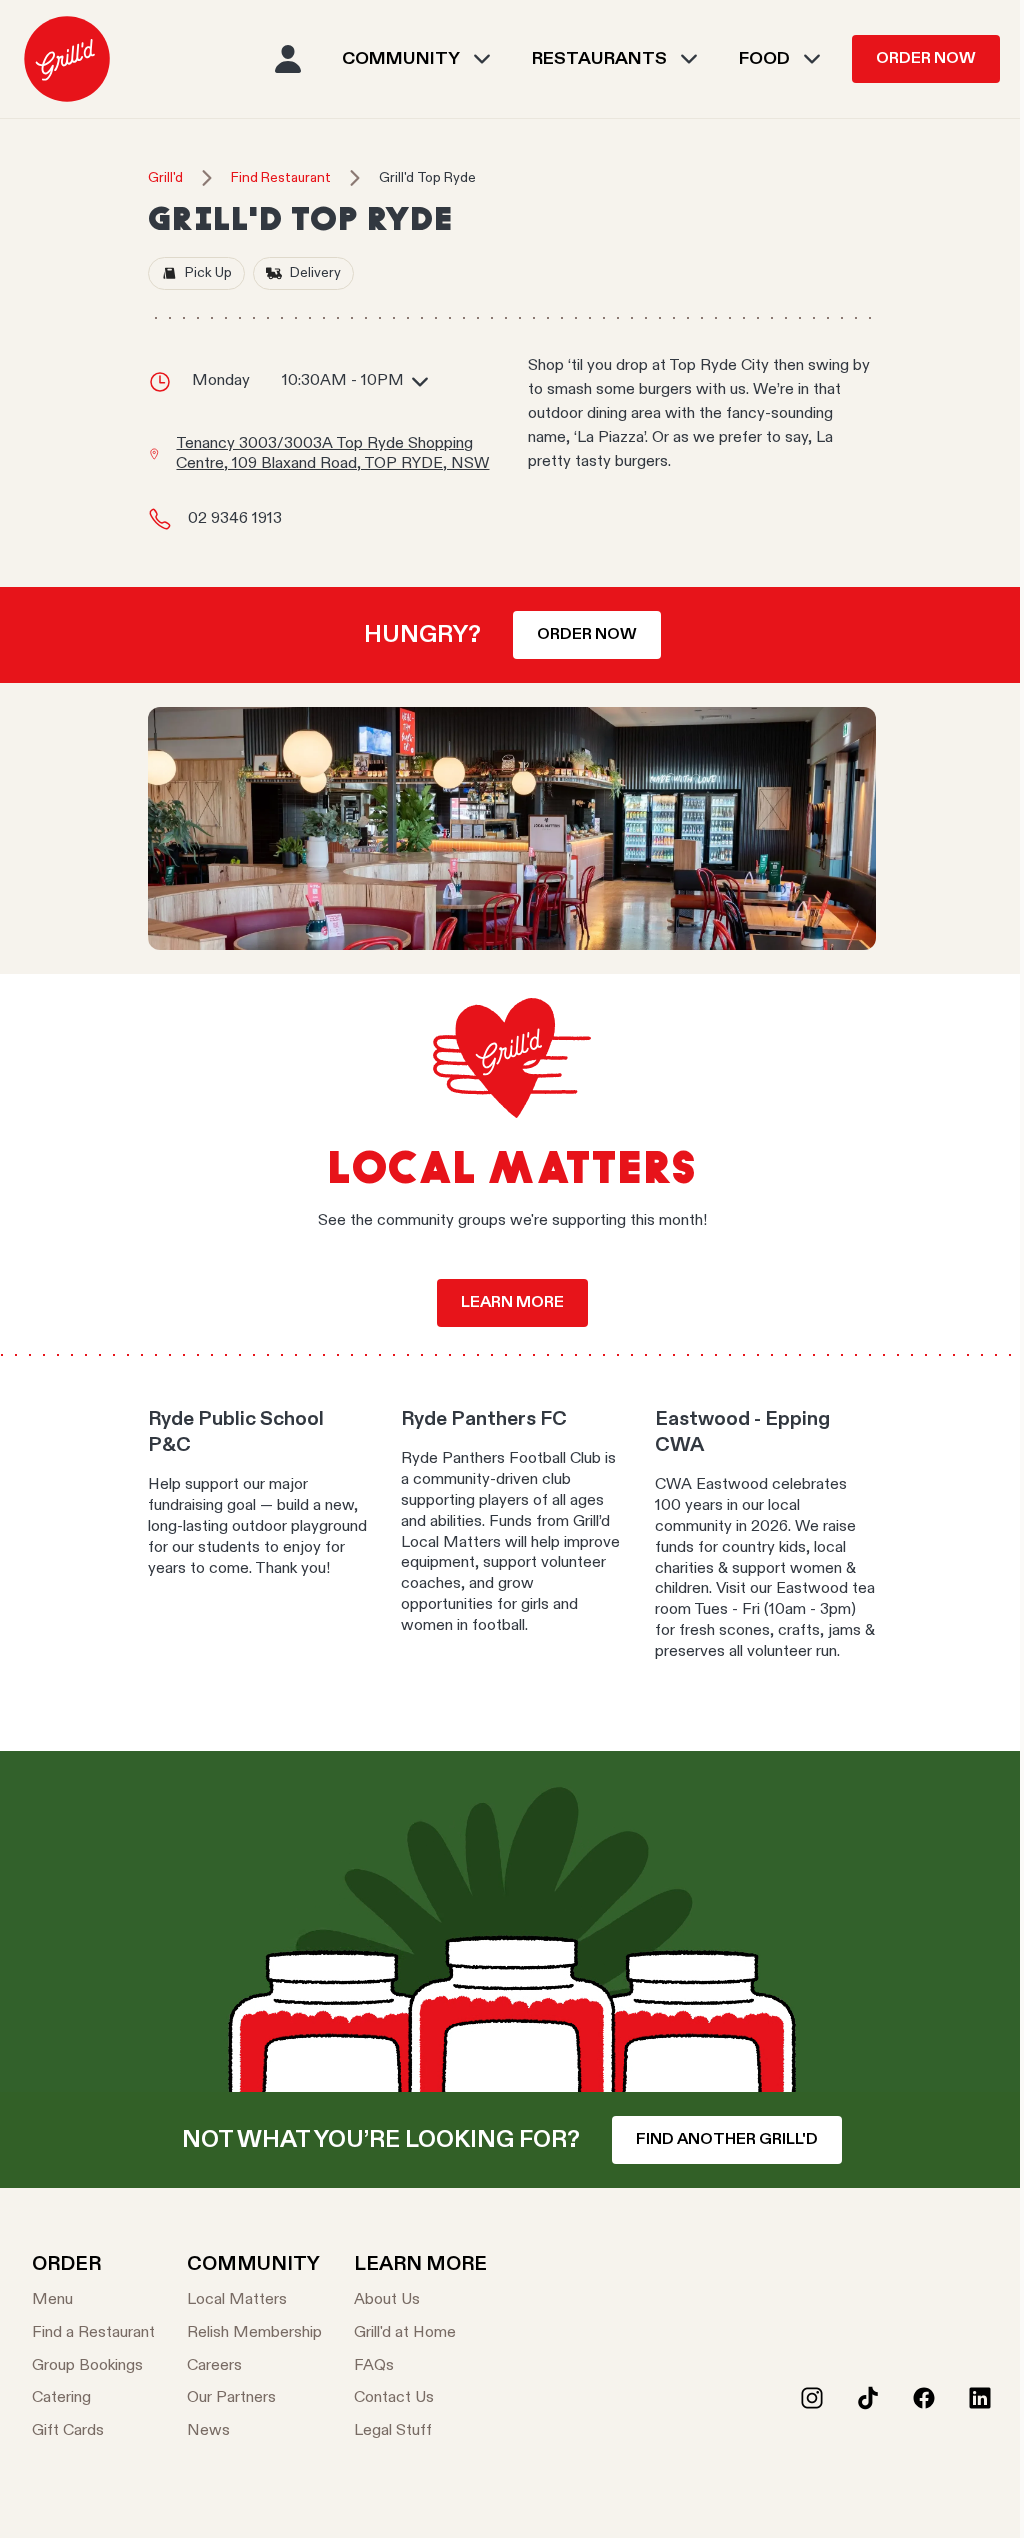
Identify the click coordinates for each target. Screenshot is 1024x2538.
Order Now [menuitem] (926, 59)
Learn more (512, 1303)
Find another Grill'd (727, 2140)
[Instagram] (812, 2398)
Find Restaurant (281, 178)
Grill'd (165, 178)
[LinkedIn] (980, 2398)
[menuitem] (67, 59)
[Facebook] (924, 2398)
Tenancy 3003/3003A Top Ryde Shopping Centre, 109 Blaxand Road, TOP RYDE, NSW (332, 454)
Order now (587, 635)
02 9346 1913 (235, 519)
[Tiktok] (868, 2398)
